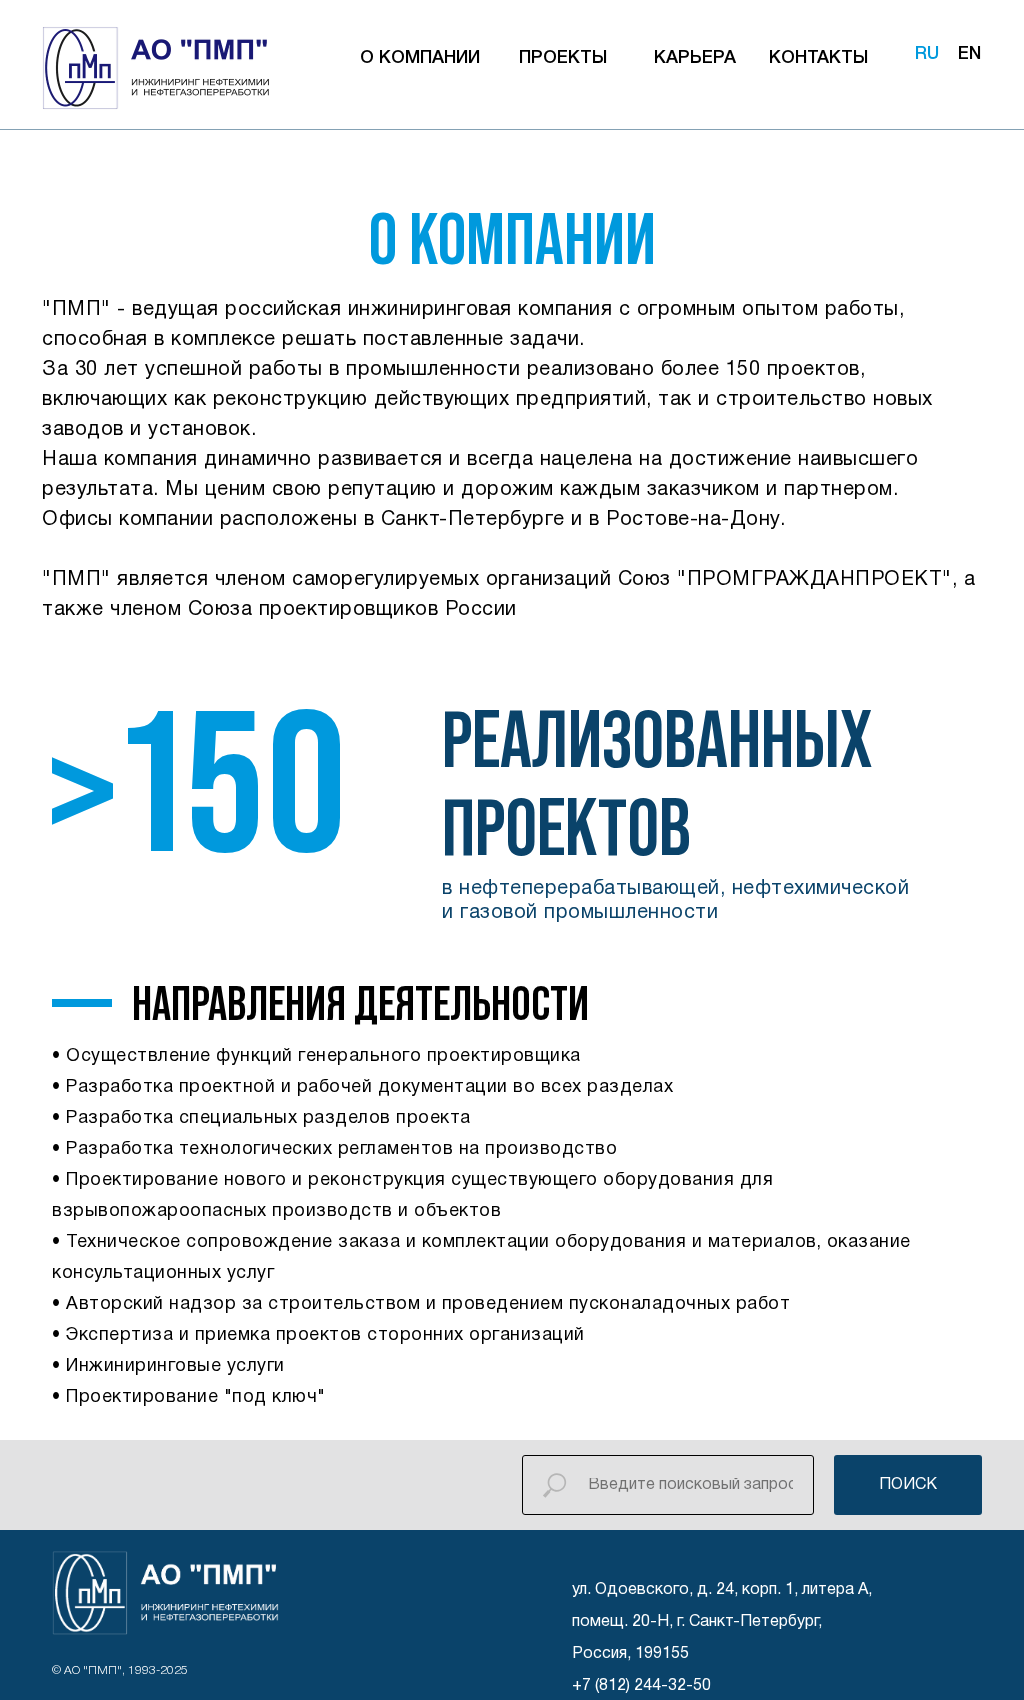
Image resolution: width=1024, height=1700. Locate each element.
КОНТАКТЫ (818, 58)
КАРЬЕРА (695, 58)
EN (969, 54)
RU (927, 54)
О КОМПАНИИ (420, 58)
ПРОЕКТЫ (563, 58)
